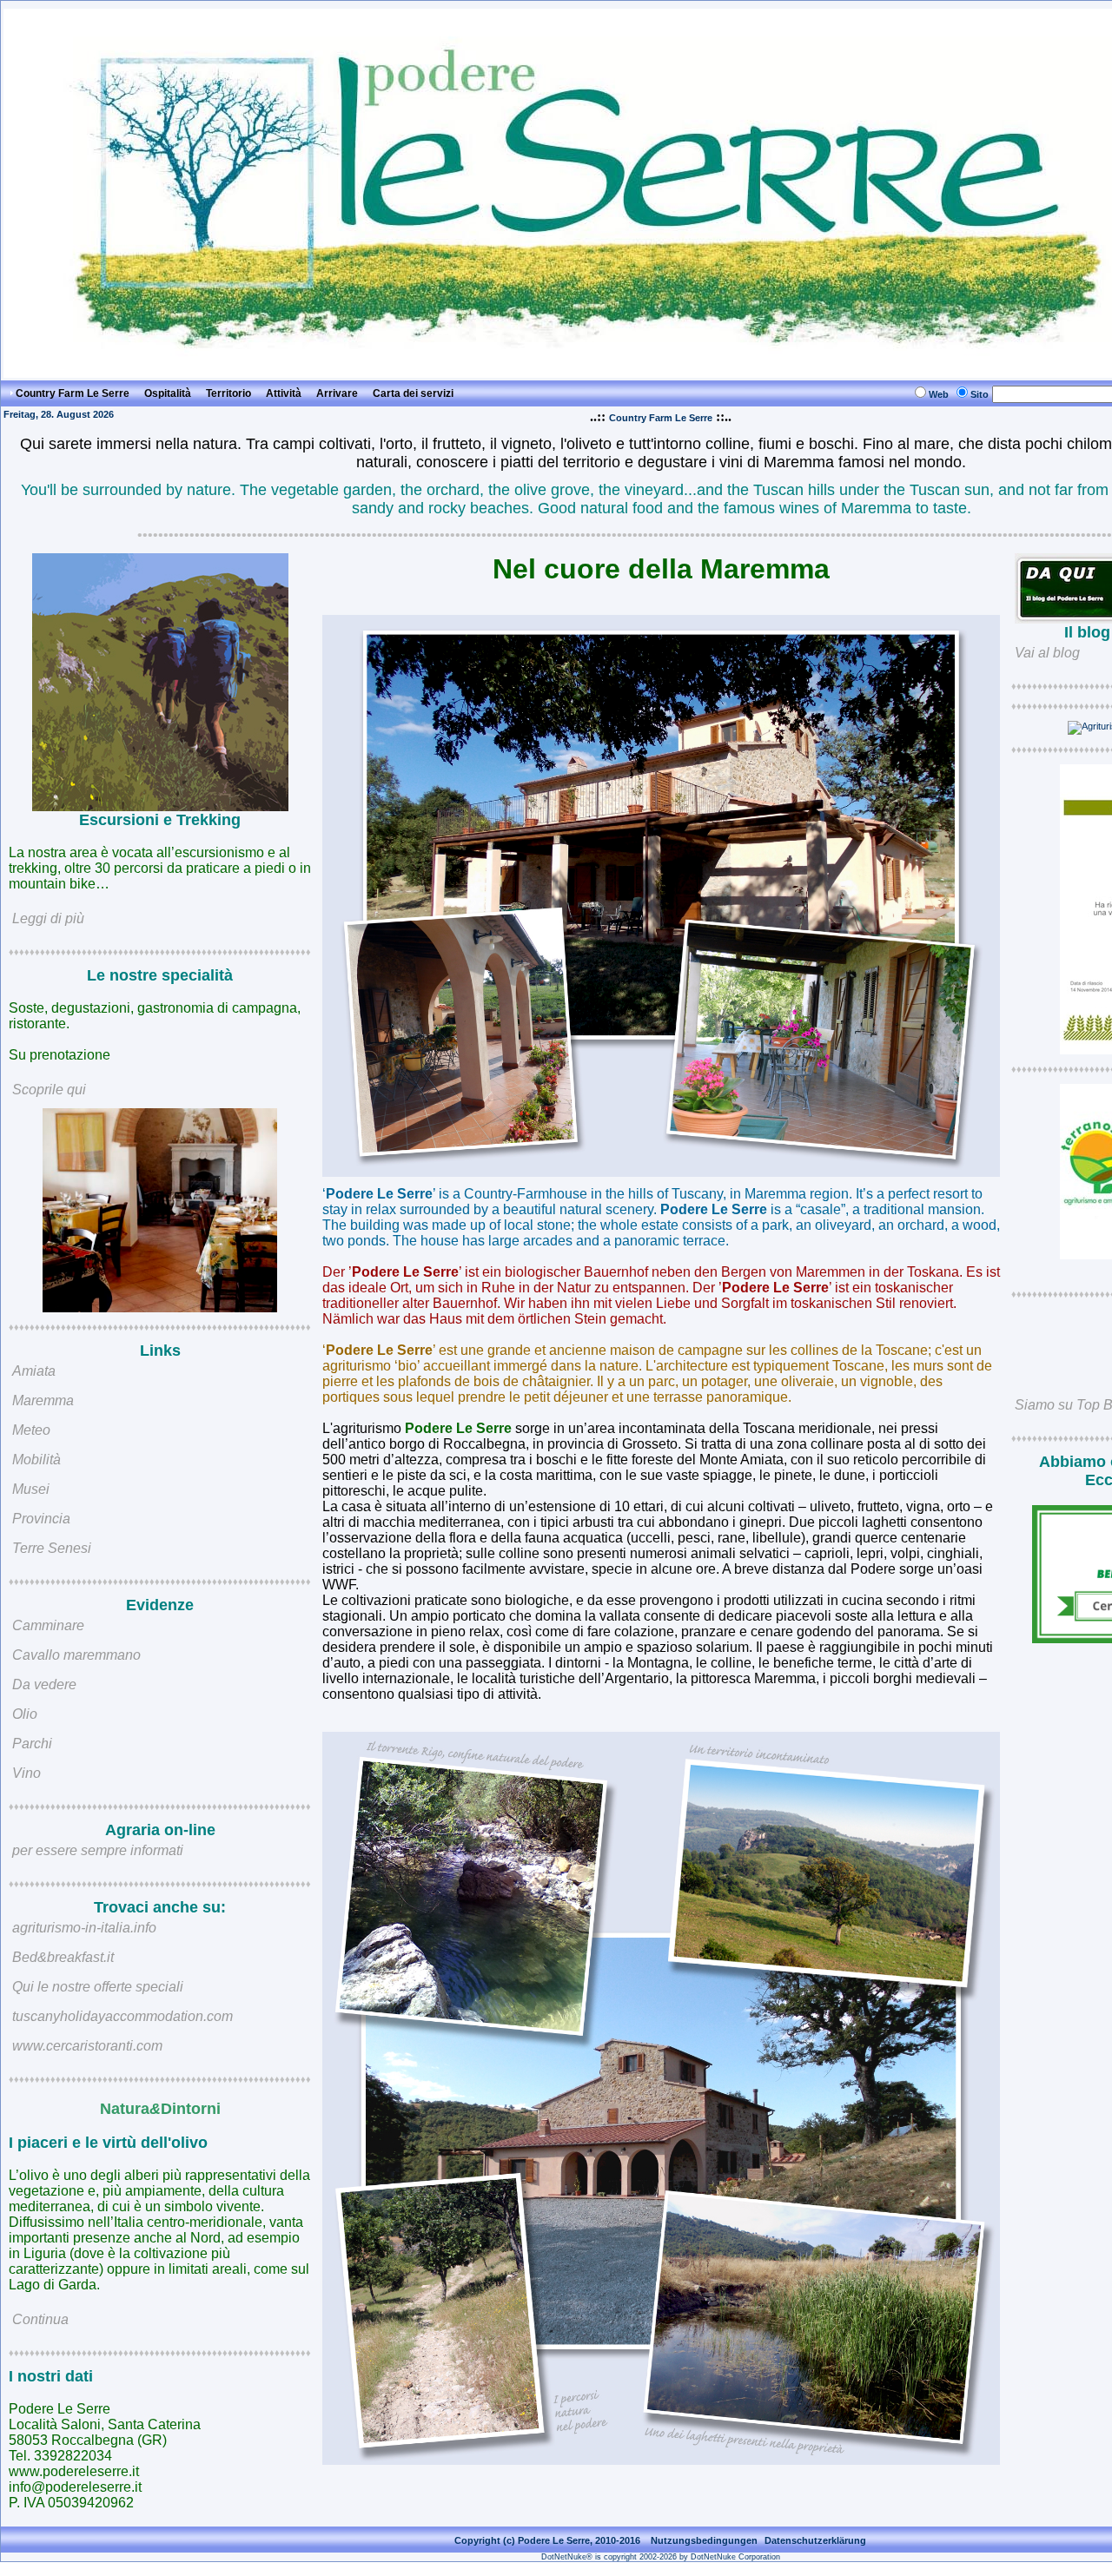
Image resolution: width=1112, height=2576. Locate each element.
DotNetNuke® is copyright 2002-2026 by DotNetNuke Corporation (661, 2557)
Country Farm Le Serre (661, 418)
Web (939, 394)
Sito (980, 394)
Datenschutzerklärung (815, 2540)
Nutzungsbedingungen (704, 2540)
